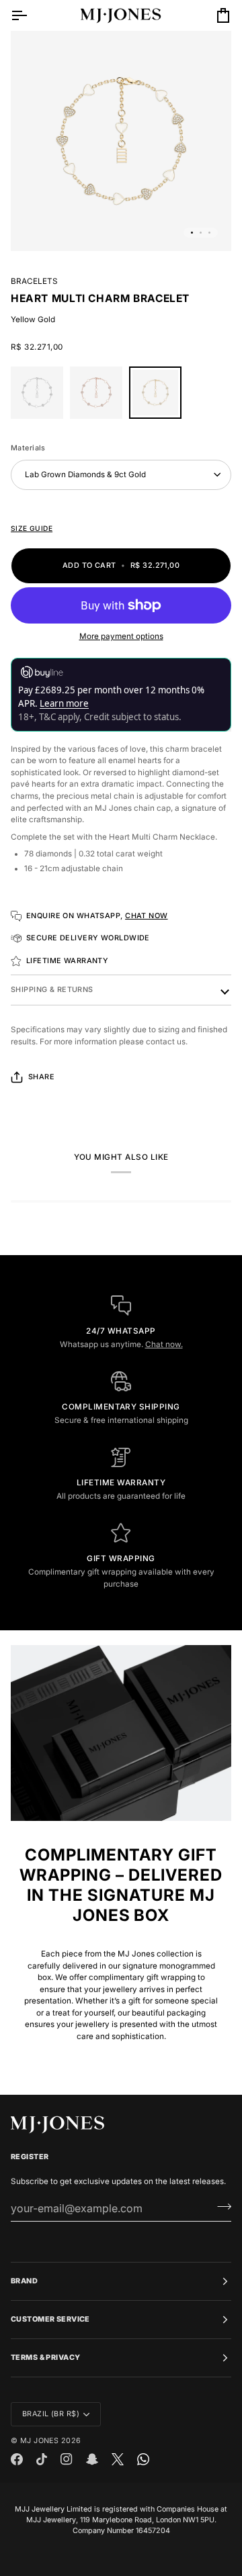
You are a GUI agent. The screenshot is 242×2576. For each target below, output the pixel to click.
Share (41, 1077)
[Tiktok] (42, 2459)
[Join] (220, 2206)
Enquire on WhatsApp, (97, 916)
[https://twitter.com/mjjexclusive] (118, 2459)
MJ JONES (39, 2441)
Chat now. (164, 1344)
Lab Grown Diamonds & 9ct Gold (85, 475)
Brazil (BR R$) (51, 2414)
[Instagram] (67, 2459)
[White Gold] (40, 396)
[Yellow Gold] (155, 396)
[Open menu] (31, 15)
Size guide (32, 528)
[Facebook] (17, 2459)
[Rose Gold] (99, 396)
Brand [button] (24, 2281)
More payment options (121, 636)
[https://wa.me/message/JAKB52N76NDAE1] (143, 2459)
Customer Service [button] (50, 2319)
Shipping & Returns (52, 990)
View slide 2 (201, 233)
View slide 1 (192, 233)
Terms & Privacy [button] (45, 2358)
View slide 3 (209, 233)
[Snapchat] (92, 2459)
